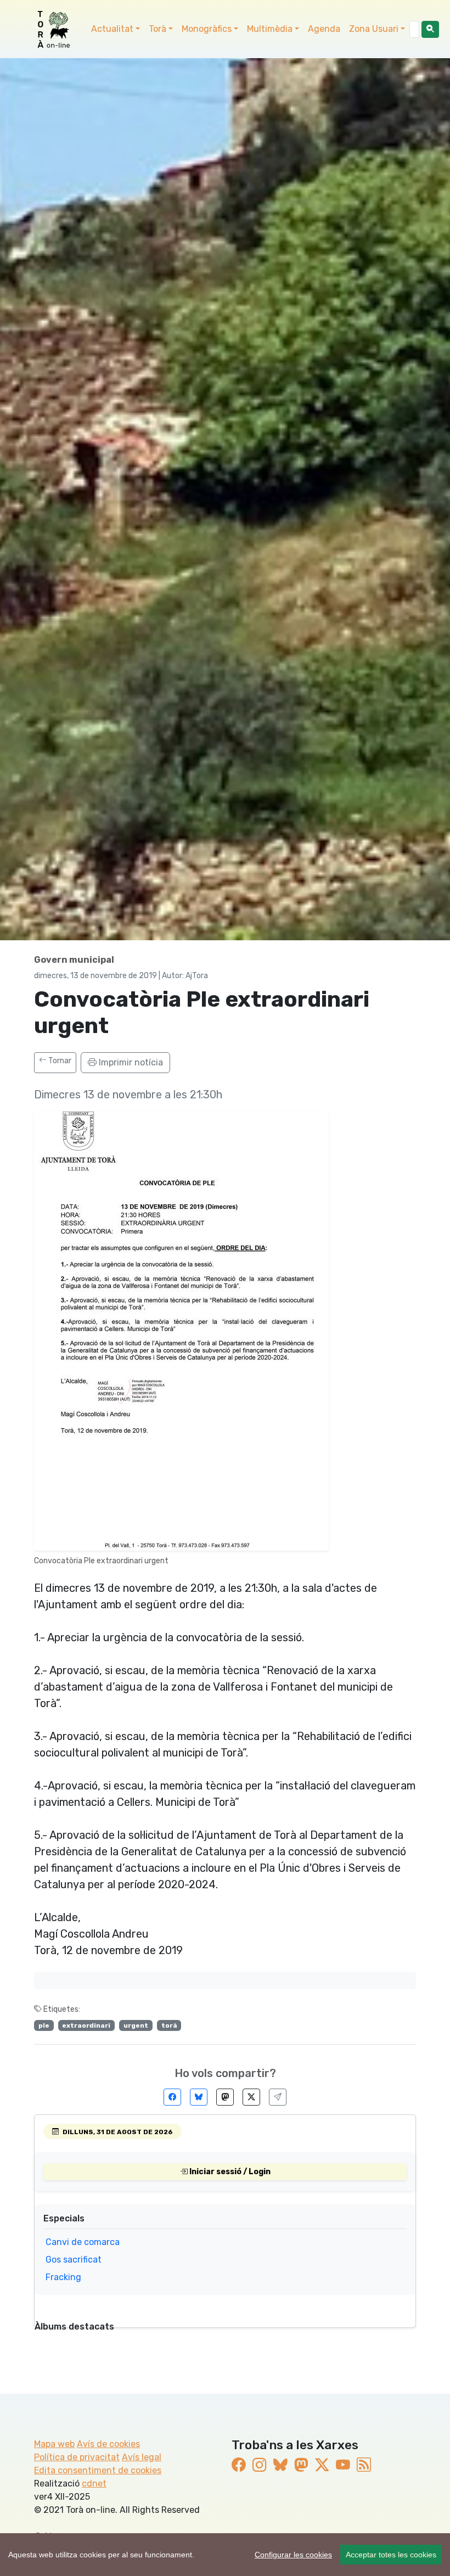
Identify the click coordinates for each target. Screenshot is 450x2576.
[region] (225, 2555)
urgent (136, 2025)
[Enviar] (278, 2097)
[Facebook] (172, 2097)
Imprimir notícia (130, 1062)
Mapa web (54, 2444)
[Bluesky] (199, 2097)
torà (169, 2025)
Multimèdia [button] (270, 29)
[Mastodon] (225, 2097)
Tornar (59, 1061)
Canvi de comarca (83, 2242)
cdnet (94, 2484)
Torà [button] (157, 29)
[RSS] (364, 2465)
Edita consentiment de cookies (98, 2470)
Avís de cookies (108, 2444)
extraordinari (86, 2025)
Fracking (63, 2277)
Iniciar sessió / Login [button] (229, 2172)
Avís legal (142, 2457)
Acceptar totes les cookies (391, 2555)
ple (44, 2025)
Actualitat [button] (112, 29)
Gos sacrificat (74, 2260)
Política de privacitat (77, 2457)
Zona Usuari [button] (374, 29)
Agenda (324, 29)
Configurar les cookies (293, 2555)
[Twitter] (251, 2097)
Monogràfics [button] (207, 29)
